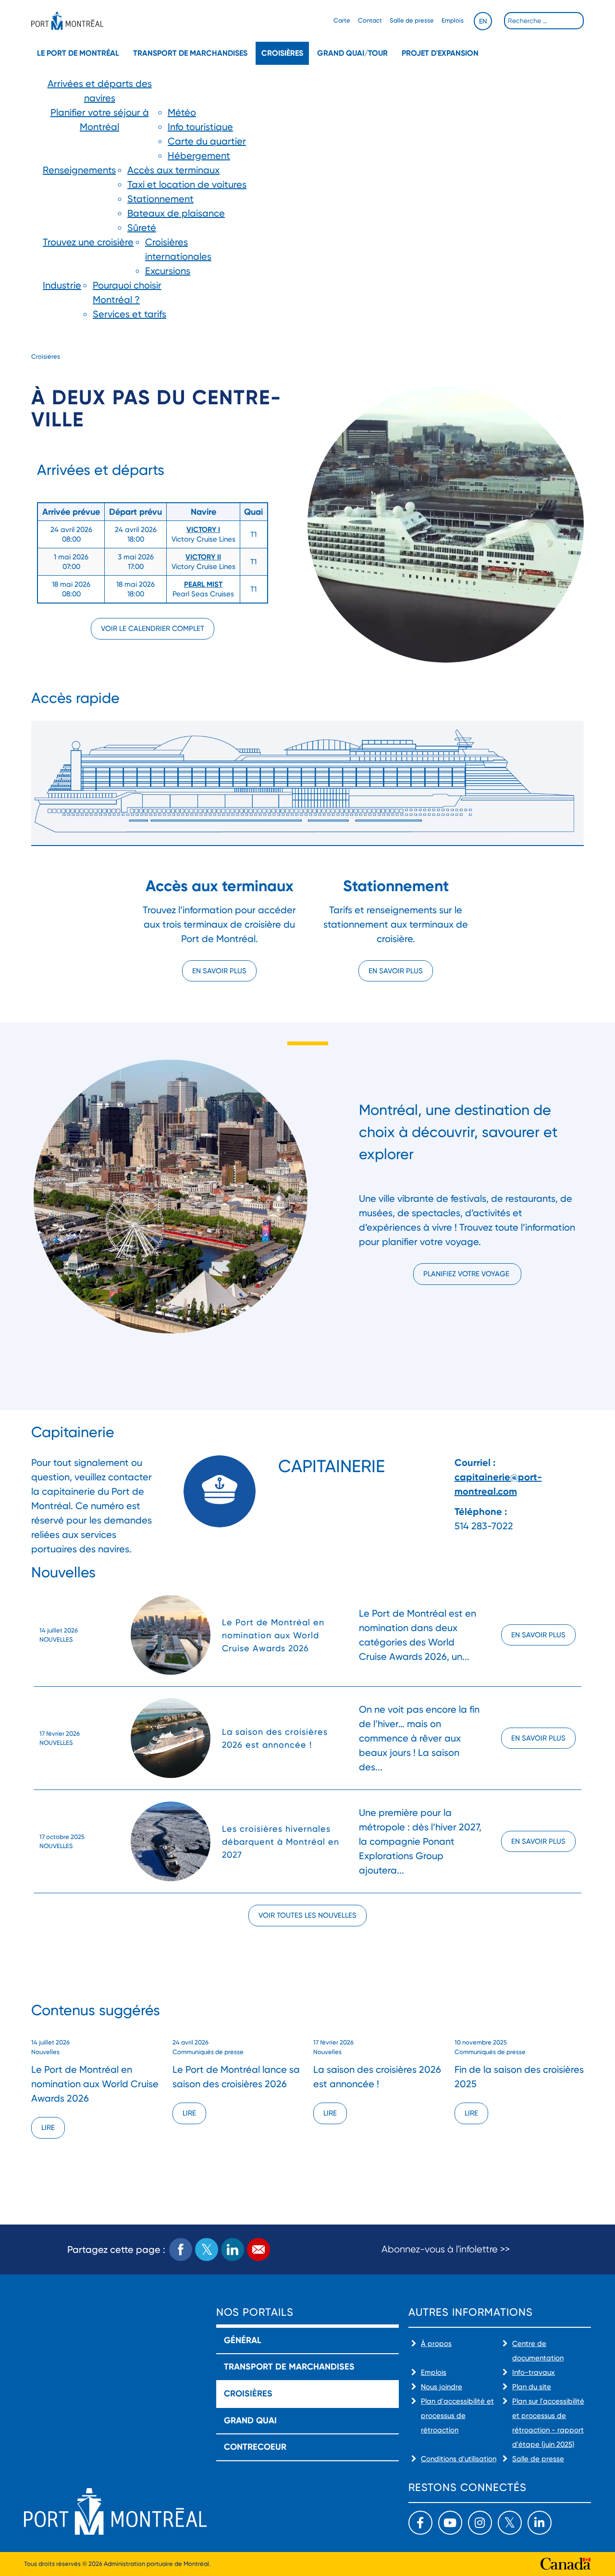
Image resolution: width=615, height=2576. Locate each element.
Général (243, 2340)
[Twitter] (510, 2523)
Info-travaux (534, 2372)
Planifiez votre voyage (467, 1274)
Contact (370, 20)
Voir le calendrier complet (153, 629)
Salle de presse (412, 20)
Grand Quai (250, 2420)
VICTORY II (203, 557)
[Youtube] (450, 2523)
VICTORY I (203, 530)
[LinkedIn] (540, 2523)
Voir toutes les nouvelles (307, 1915)
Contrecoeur (255, 2447)
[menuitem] (99, 91)
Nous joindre (442, 2387)
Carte (342, 20)
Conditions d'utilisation (459, 2459)
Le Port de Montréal (78, 53)
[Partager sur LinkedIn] (233, 2249)
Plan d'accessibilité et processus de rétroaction (457, 2416)
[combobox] (544, 21)
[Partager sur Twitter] (207, 2249)
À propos (436, 2344)
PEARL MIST (203, 584)
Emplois (453, 20)
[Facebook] (420, 2523)
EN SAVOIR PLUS (396, 971)
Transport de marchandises (190, 53)
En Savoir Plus (538, 1635)
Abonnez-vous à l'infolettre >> (446, 2249)
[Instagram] (480, 2523)
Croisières (282, 53)
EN (483, 21)
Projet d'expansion (440, 53)
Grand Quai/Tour (352, 53)
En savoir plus (219, 971)
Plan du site (532, 2387)
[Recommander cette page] (258, 2249)
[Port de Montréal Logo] (67, 21)
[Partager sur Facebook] (181, 2249)
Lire (48, 2128)
